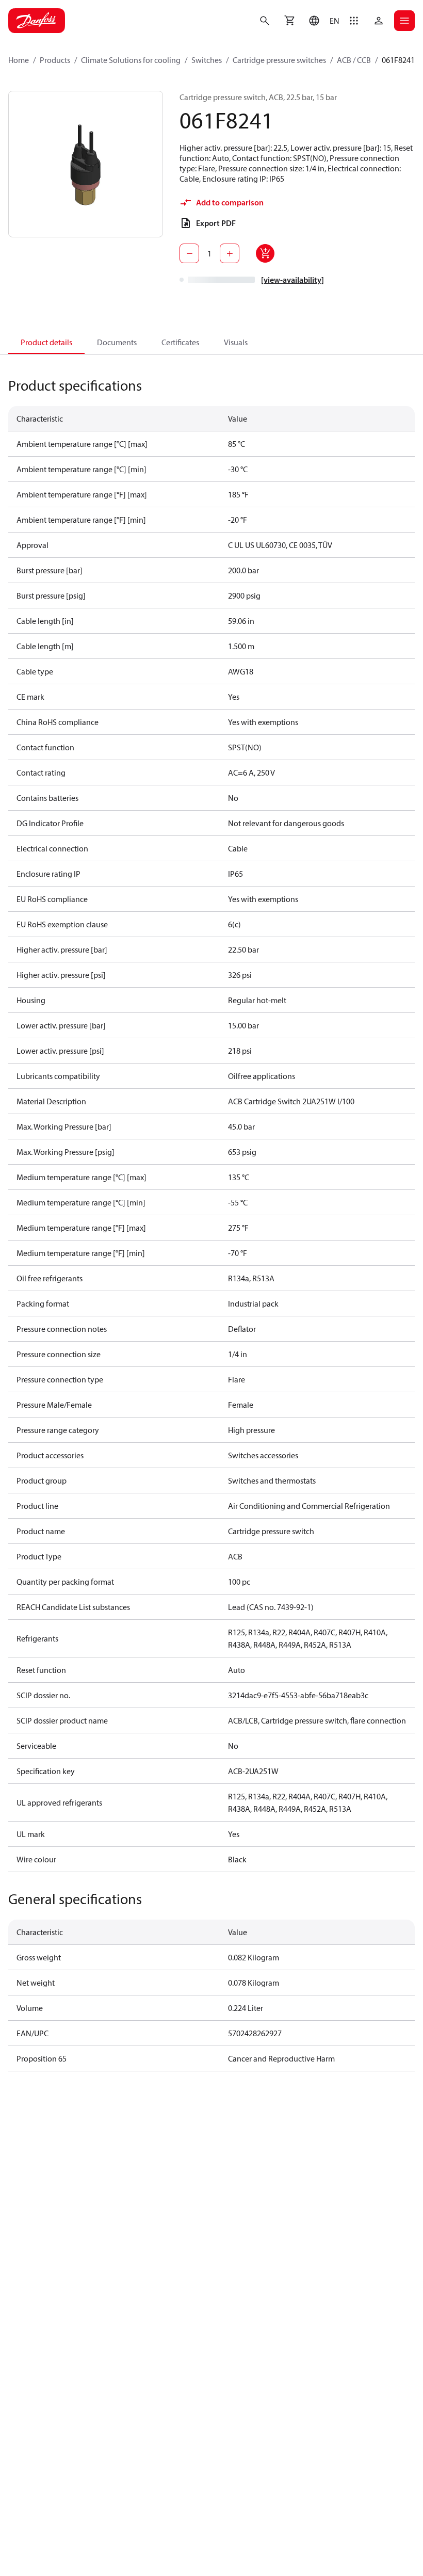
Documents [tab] (117, 342)
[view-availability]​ (292, 280)
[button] (322, 21)
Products (55, 60)
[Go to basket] (289, 21)
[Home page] (37, 21)
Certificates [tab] (180, 342)
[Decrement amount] (189, 253)
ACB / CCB (354, 60)
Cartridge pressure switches (279, 60)
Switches (207, 60)
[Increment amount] (230, 253)
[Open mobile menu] (404, 21)
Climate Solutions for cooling (131, 60)
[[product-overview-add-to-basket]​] (265, 253)
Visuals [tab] (236, 342)
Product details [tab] (46, 342)
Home (19, 60)
